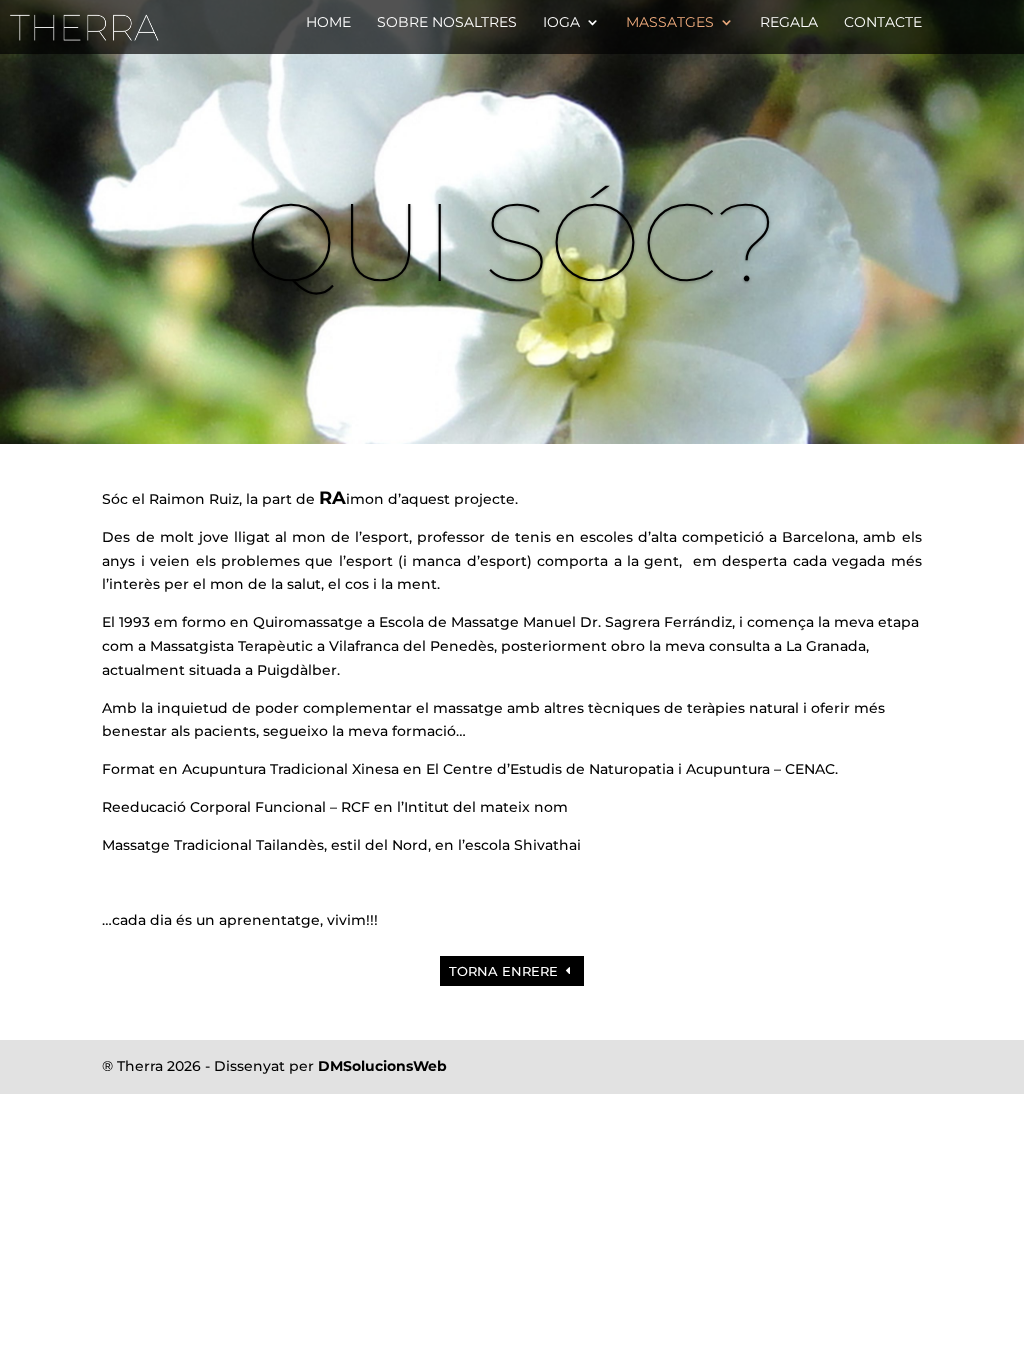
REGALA (789, 23)
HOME (328, 23)
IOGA (561, 23)
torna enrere (503, 971)
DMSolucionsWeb (382, 1066)
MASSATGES (670, 23)
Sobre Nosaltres (447, 23)
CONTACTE (883, 23)
